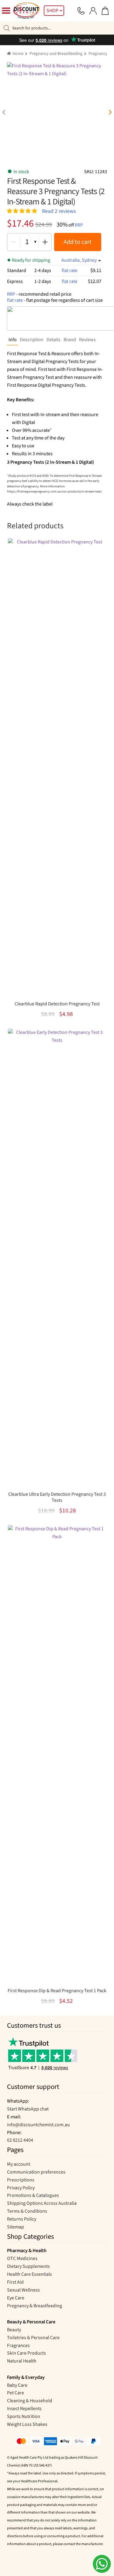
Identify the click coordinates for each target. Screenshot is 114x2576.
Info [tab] (13, 340)
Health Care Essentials (29, 2274)
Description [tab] (32, 340)
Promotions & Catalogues (33, 2195)
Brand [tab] (70, 340)
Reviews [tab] (87, 340)
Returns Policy (22, 2219)
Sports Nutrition (24, 2416)
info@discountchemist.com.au (38, 2125)
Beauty (14, 2330)
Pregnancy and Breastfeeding (56, 54)
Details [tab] (54, 340)
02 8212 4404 (20, 2140)
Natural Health (22, 2361)
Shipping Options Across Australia (42, 2203)
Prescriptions (21, 2180)
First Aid (15, 2282)
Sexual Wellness (23, 2290)
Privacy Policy (21, 2188)
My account (19, 2164)
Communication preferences (36, 2172)
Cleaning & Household (30, 2401)
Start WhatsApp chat (28, 2109)
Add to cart (78, 242)
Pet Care (16, 2393)
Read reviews (59, 211)
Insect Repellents (24, 2409)
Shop (52, 11)
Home (18, 54)
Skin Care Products (26, 2353)
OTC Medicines (22, 2258)
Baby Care (17, 2385)
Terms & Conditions (27, 2211)
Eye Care (16, 2298)
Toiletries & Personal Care (33, 2338)
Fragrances (18, 2346)
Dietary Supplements (28, 2266)
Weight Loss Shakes (27, 2424)
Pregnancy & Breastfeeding (35, 2306)
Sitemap (16, 2227)
